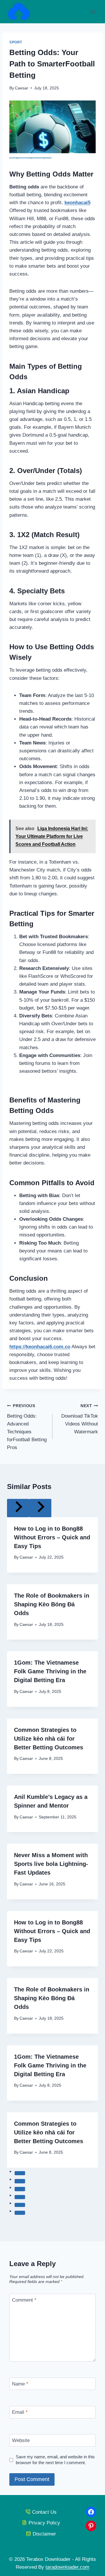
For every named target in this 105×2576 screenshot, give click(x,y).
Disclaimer (44, 2534)
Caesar (22, 88)
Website (21, 2440)
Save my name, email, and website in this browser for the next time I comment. (55, 2460)
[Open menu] (93, 12)
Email (20, 2412)
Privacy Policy (44, 2523)
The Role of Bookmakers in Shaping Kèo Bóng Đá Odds (52, 1604)
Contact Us (44, 2512)
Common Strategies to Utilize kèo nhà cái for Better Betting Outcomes (49, 1739)
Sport (16, 42)
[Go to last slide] (18, 1508)
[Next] (40, 1508)
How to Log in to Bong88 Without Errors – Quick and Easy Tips (52, 1537)
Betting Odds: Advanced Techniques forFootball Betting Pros (27, 1427)
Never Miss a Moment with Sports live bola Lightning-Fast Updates (51, 1864)
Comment (24, 2300)
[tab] (20, 2173)
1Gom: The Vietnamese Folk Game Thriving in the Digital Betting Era (50, 1671)
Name (20, 2384)
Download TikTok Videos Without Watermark (80, 1419)
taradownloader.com (67, 2567)
